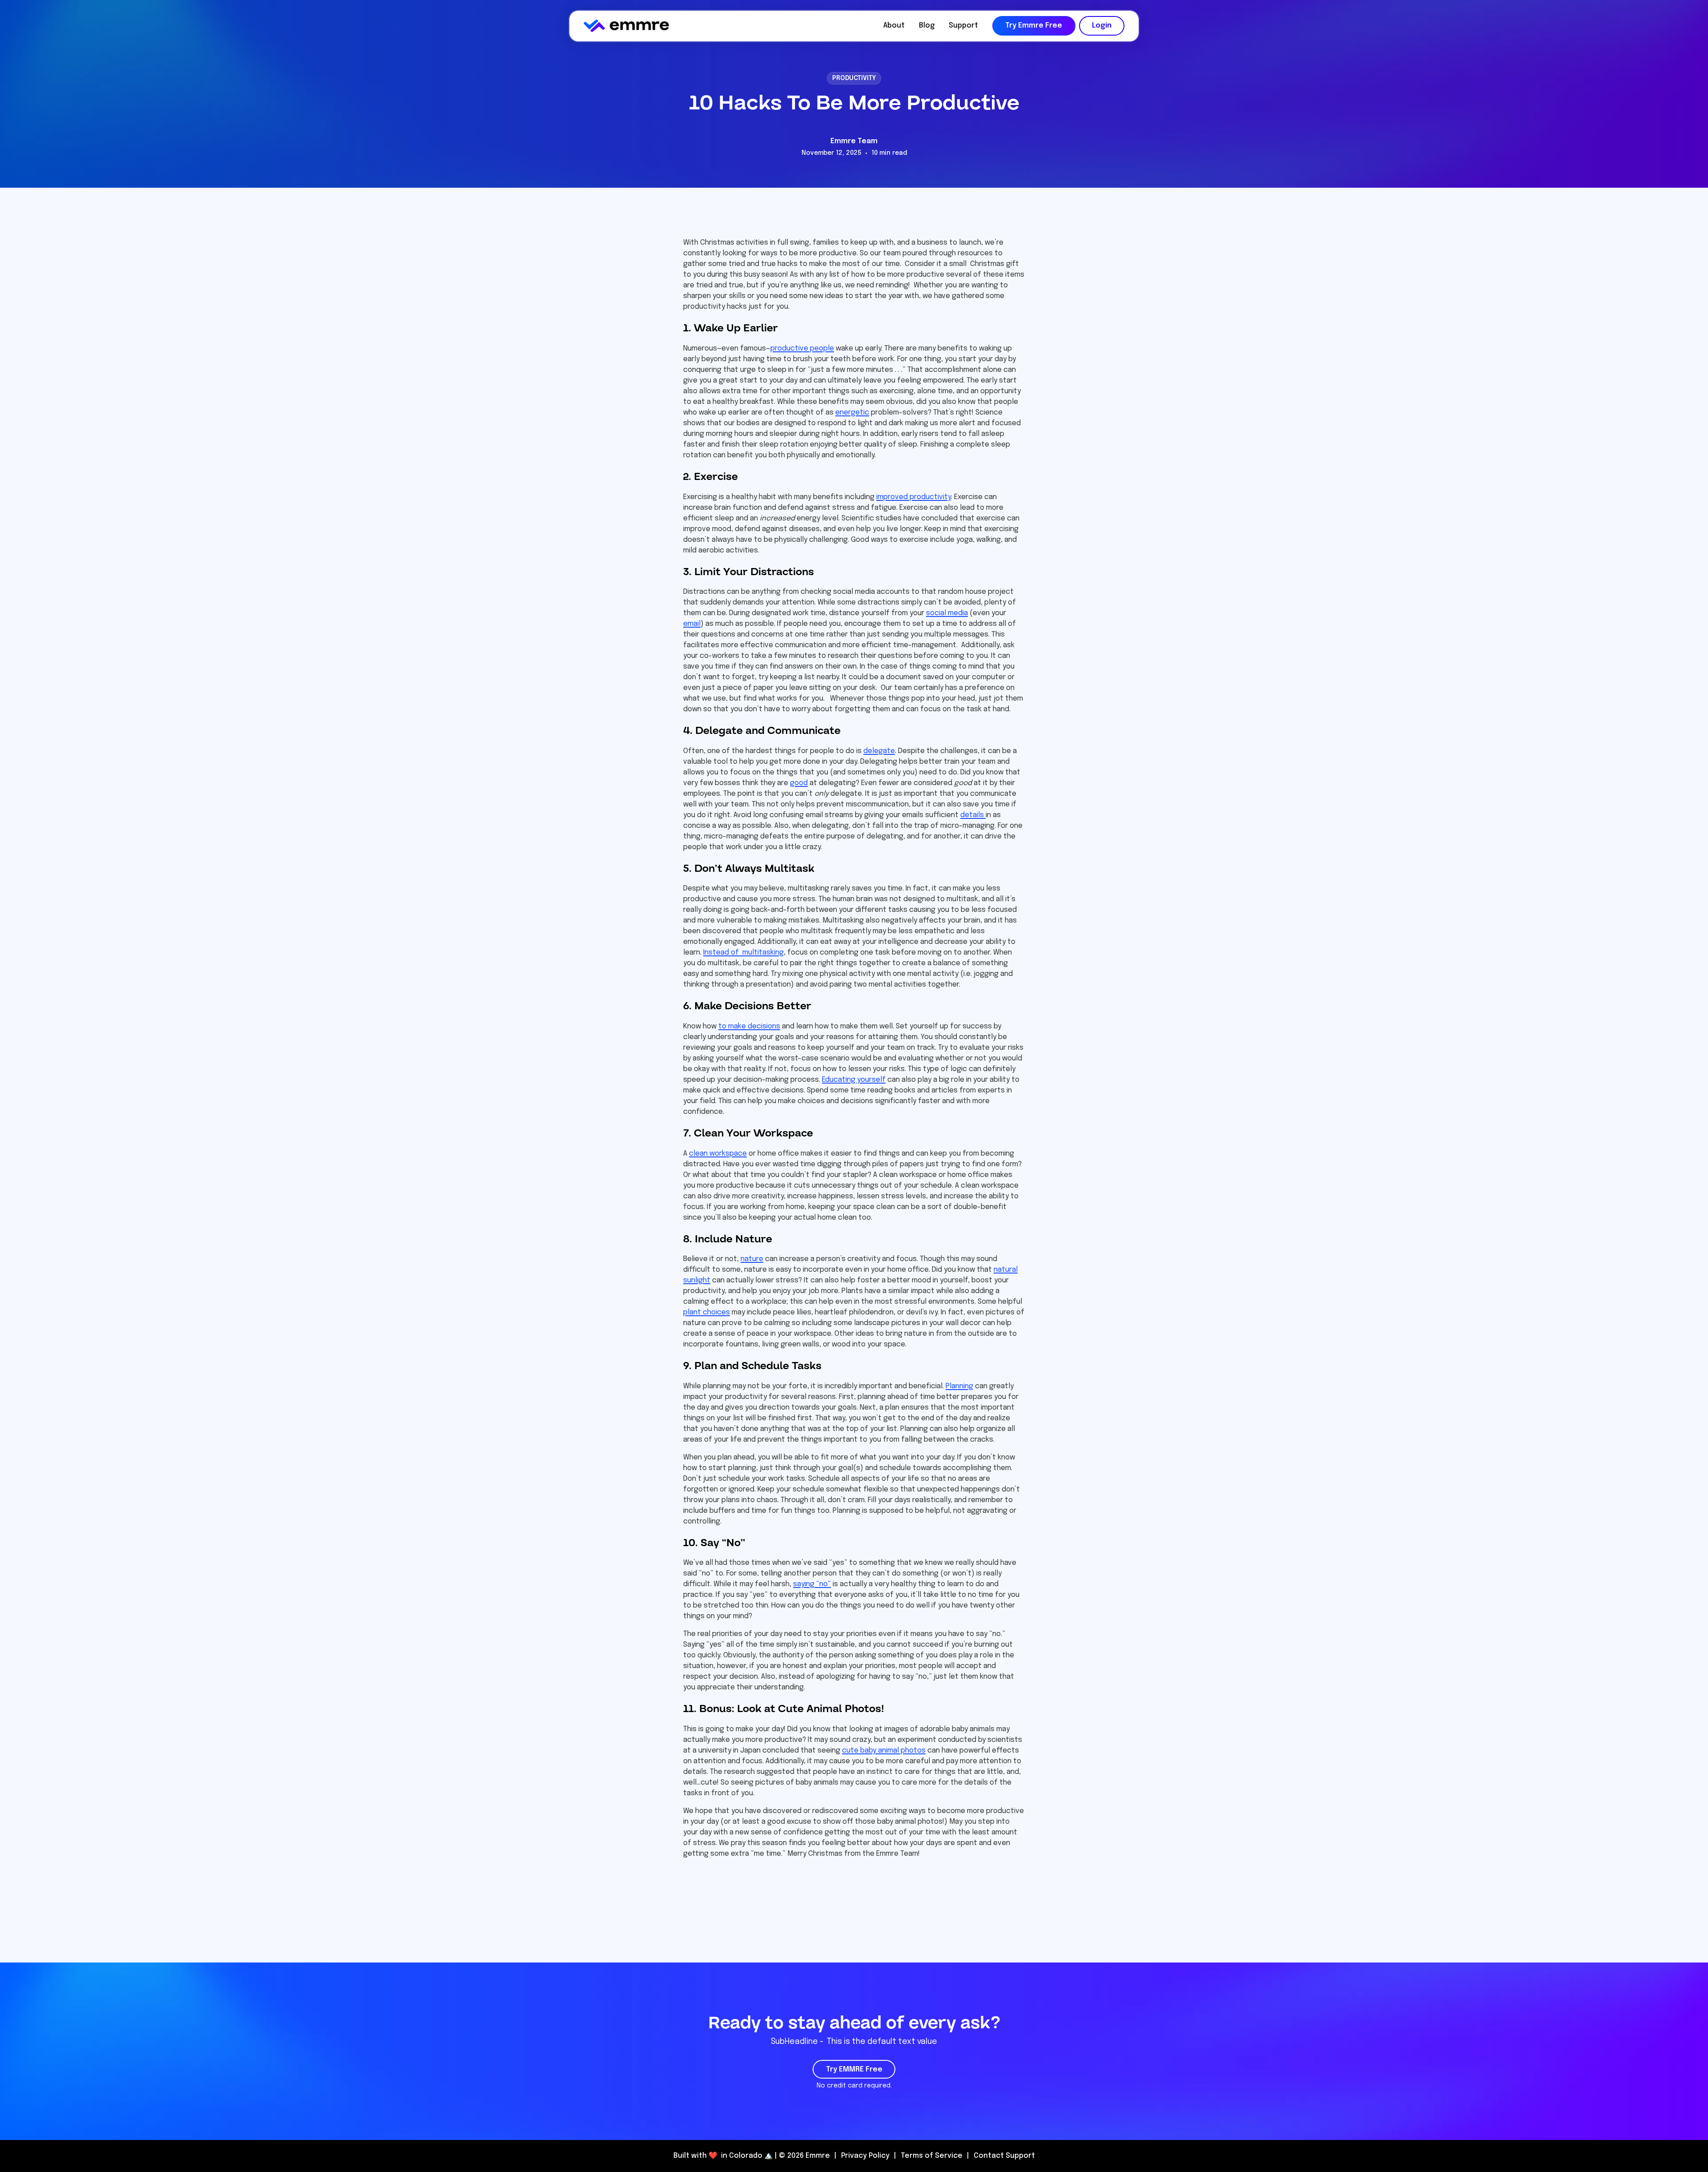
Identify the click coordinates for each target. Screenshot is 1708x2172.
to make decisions (749, 1026)
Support (963, 26)
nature (752, 1259)
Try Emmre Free (1034, 26)
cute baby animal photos (884, 1751)
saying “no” (812, 1584)
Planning (959, 1386)
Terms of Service (932, 2156)
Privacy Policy (865, 2156)
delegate (879, 751)
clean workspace (718, 1154)
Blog (927, 26)
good (799, 783)
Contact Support (1004, 2156)
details (973, 815)
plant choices (707, 1312)
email (692, 624)
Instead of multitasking (743, 953)
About (894, 26)
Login (1102, 26)
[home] (626, 26)
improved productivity (914, 497)
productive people (802, 349)
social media (947, 613)
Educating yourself (854, 1080)
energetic (852, 413)
